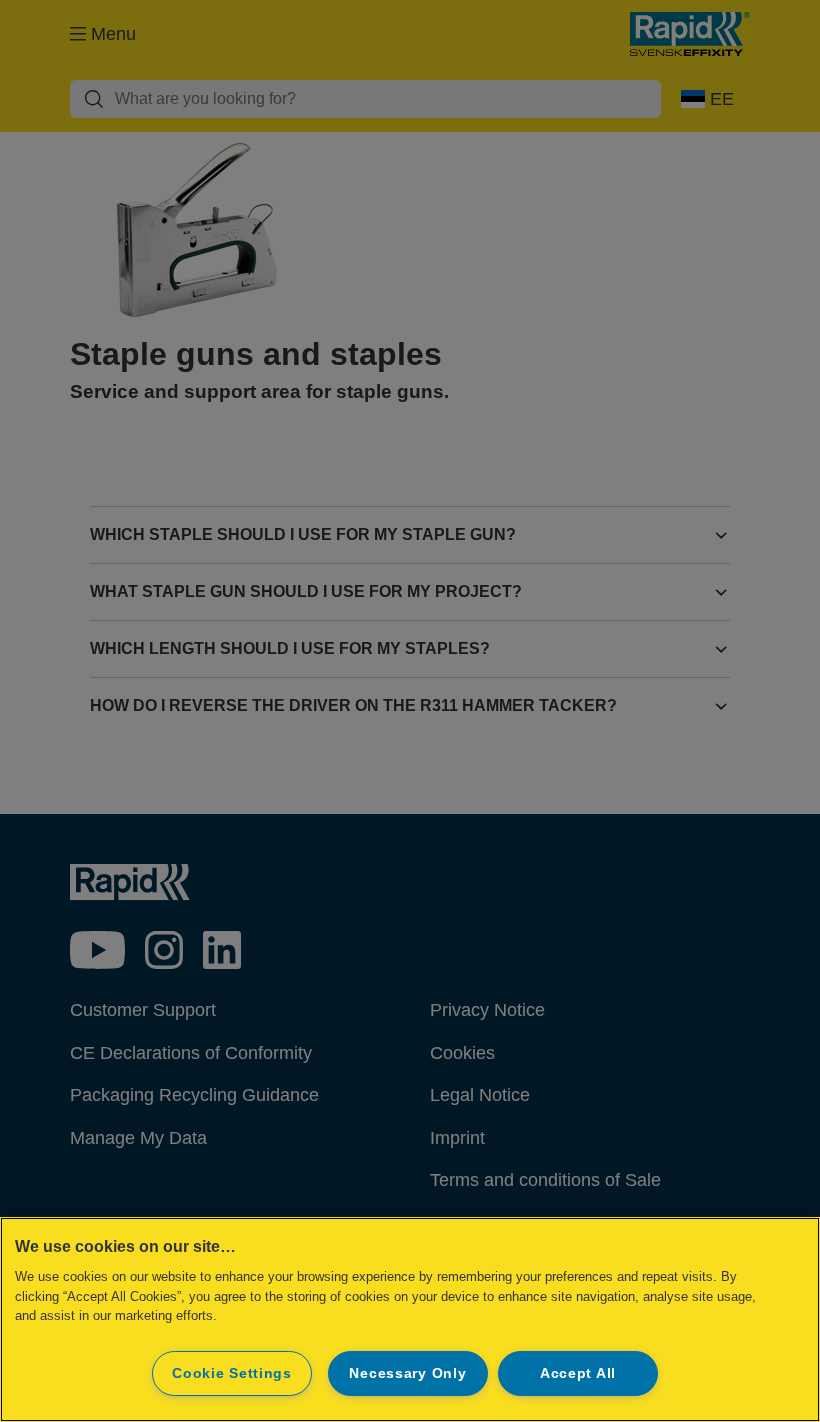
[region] (410, 1319)
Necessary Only (407, 1373)
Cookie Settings (232, 1373)
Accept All (578, 1373)
